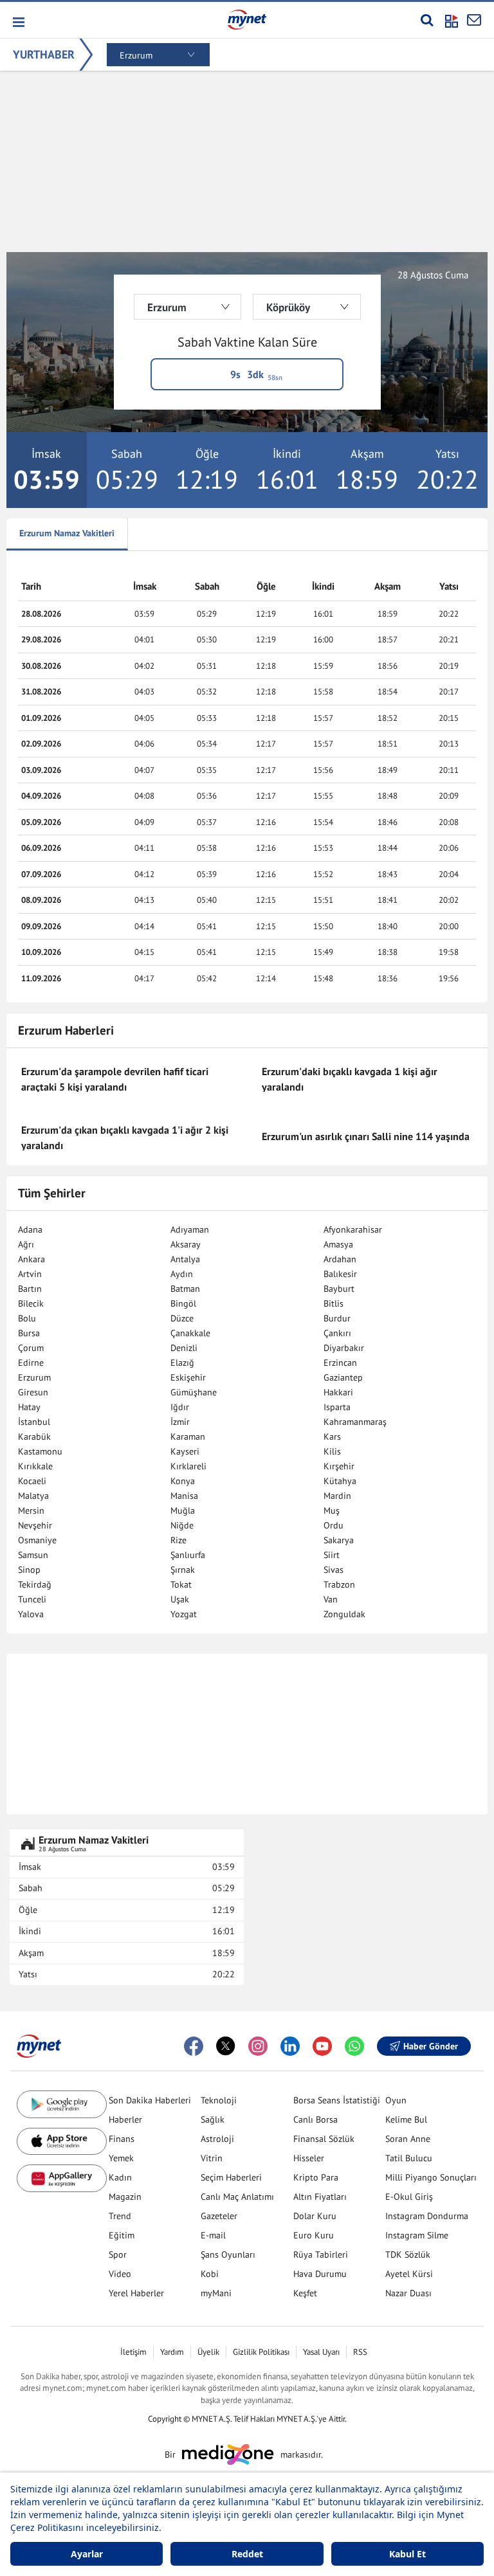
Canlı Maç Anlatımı (237, 2197)
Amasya (338, 1244)
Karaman (188, 1437)
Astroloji (217, 2139)
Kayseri (185, 1451)
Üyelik (208, 2352)
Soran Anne (408, 2139)
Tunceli (32, 1599)
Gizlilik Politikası (261, 2352)
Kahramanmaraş (355, 1422)
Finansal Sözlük (324, 2139)
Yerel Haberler (136, 2293)
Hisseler (309, 2158)
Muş (332, 1510)
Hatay (29, 1407)
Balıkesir (340, 1274)
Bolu (27, 1318)
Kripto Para (316, 2177)
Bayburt (339, 1289)
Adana (30, 1229)
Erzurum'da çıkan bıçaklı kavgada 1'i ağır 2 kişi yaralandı (125, 1138)
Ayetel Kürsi (409, 2274)
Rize (178, 1540)
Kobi (210, 2274)
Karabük (34, 1437)
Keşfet (305, 2293)
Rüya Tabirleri (321, 2254)
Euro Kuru (314, 2235)
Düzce (182, 1318)
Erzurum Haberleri (66, 1030)
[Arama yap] (427, 20)
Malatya (33, 1496)
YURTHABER (44, 54)
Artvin (30, 1274)
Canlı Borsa (316, 2119)
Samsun (33, 1555)
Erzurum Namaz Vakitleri (67, 533)
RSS (360, 2352)
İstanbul (34, 1422)
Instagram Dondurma (427, 2216)
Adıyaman (190, 1229)
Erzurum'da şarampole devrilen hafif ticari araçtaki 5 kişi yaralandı (115, 1079)
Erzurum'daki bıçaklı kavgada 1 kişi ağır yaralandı (350, 1079)
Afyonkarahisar (353, 1229)
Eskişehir (188, 1377)
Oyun (396, 2100)
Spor (118, 2254)
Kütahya (340, 1481)
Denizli (184, 1348)
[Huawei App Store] (62, 2178)
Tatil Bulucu (409, 2158)
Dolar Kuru (315, 2216)
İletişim (133, 2352)
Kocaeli (32, 1481)
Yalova (31, 1614)
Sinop (29, 1570)
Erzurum (34, 1377)
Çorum (31, 1348)
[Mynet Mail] (474, 20)
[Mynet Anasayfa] (247, 19)
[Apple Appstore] (62, 2142)
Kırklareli (188, 1466)
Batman (185, 1289)
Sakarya (339, 1540)
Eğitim (122, 2235)
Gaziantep (343, 1377)
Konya (183, 1481)
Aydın (182, 1274)
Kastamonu (40, 1451)
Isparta (337, 1407)
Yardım (172, 2352)
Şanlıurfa (188, 1555)
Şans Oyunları (228, 2254)
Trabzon (339, 1584)
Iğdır (180, 1407)
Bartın (30, 1289)
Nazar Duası (408, 2293)
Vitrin (212, 2158)
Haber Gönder (431, 2046)
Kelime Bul (406, 2119)
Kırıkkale (35, 1466)
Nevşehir (35, 1525)
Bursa (29, 1333)
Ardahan (340, 1259)
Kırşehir (339, 1466)
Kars (332, 1437)
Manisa (184, 1496)
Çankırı (337, 1333)
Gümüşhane (194, 1392)
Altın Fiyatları (320, 2197)
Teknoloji (219, 2100)
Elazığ (182, 1363)
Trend (120, 2216)
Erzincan (340, 1363)
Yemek (121, 2158)
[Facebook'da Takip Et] (194, 2046)
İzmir (180, 1422)
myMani (216, 2293)
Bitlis (334, 1303)
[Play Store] (62, 2104)
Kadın (120, 2177)
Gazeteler (219, 2216)
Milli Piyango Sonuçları (431, 2177)
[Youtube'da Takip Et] (322, 2046)
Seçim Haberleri (231, 2177)
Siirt (332, 1555)
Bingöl (183, 1303)
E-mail (213, 2235)
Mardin (337, 1496)
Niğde (182, 1525)
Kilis (332, 1451)
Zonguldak (344, 1614)
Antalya (185, 1259)
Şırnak (183, 1570)
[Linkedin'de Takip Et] (290, 2046)
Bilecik (31, 1303)
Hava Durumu (320, 2274)
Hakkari (338, 1392)
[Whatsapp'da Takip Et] (354, 2046)
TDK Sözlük (408, 2254)
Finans (122, 2139)
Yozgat (184, 1614)
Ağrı (26, 1244)
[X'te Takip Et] (226, 2046)
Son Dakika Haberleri (150, 2100)
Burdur (337, 1318)
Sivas (334, 1570)
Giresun (33, 1392)
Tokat (181, 1584)
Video (120, 2274)
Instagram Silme (417, 2235)
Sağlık (213, 2119)
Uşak (180, 1599)
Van (331, 1599)
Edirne (31, 1363)
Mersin (31, 1510)
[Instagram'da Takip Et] (258, 2046)
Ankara (32, 1259)
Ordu (334, 1525)
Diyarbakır (344, 1348)
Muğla (183, 1510)
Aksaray (186, 1244)
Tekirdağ (35, 1584)
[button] (18, 22)
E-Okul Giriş (409, 2197)
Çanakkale (190, 1333)
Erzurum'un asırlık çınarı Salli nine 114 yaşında (366, 1136)
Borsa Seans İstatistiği (337, 2100)
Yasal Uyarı (321, 2352)
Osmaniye (37, 1540)
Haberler (125, 2119)
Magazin (125, 2197)
